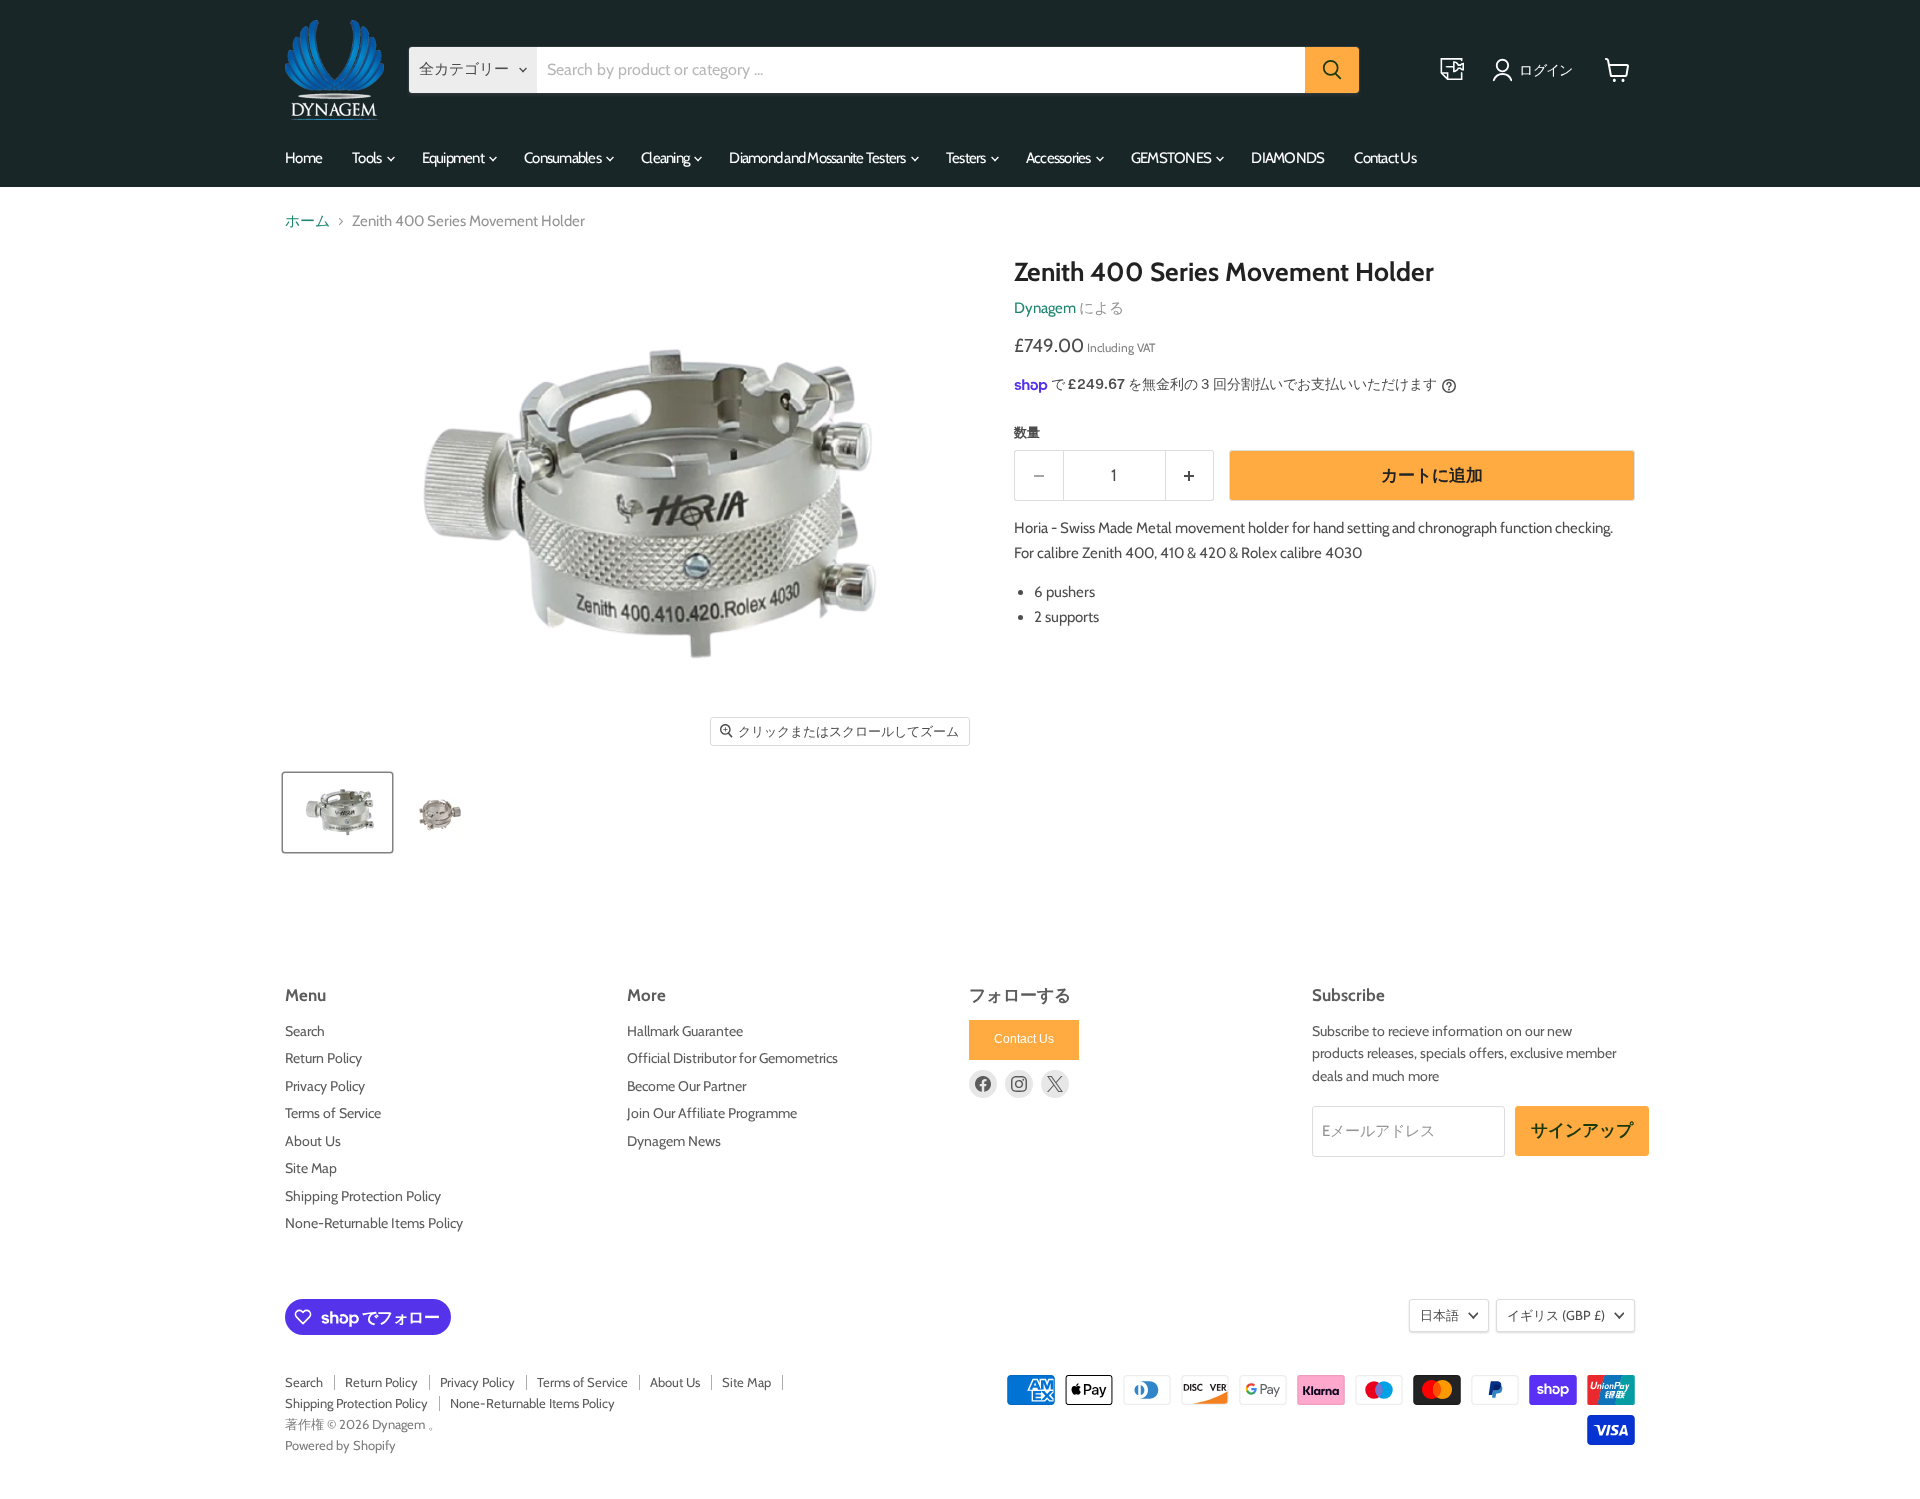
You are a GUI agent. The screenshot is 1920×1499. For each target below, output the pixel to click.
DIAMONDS (1287, 158)
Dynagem (1045, 308)
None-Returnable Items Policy (374, 1223)
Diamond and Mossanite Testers (818, 158)
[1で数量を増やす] (1190, 475)
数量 (1027, 432)
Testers (967, 158)
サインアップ (1582, 1130)
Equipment (454, 158)
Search (305, 1031)
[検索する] (1332, 70)
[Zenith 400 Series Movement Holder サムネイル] (337, 812)
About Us (313, 1141)
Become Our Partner (686, 1086)
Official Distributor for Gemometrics (732, 1058)
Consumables (563, 158)
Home (303, 158)
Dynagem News (674, 1141)
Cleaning (666, 158)
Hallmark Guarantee (685, 1031)
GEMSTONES (1172, 158)
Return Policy (323, 1058)
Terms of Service (333, 1113)
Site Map (311, 1168)
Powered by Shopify (340, 1445)
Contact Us (1385, 158)
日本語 (1439, 1315)
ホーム (307, 221)
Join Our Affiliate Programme (712, 1113)
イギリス (1556, 1315)
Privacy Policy (325, 1086)
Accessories (1059, 158)
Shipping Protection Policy (363, 1196)
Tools (368, 158)
